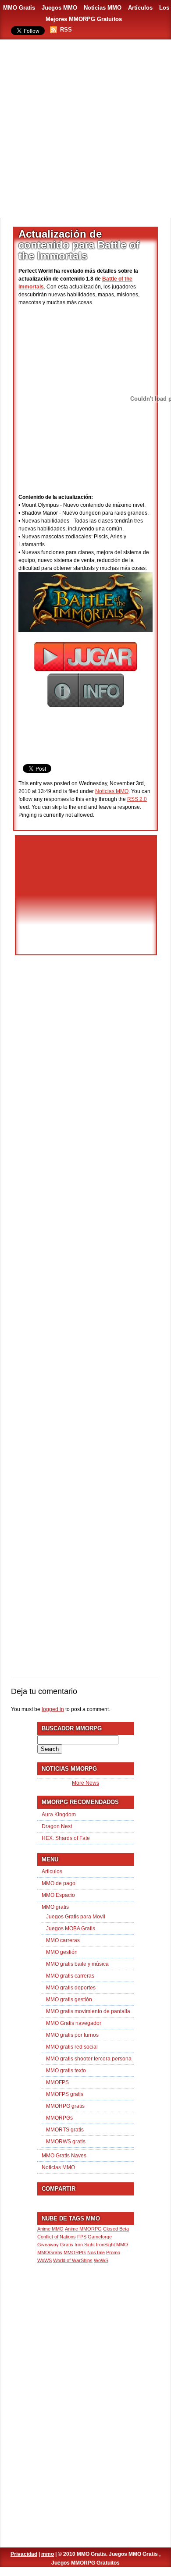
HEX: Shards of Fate (66, 1838)
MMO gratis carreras (70, 1976)
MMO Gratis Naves (64, 2156)
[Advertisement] (85, 129)
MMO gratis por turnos (72, 2035)
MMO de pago (59, 1883)
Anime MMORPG (83, 2229)
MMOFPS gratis (65, 2094)
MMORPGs (59, 2118)
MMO (122, 2245)
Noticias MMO (103, 8)
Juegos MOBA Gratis (71, 1928)
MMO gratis (55, 1907)
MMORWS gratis (66, 2142)
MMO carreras (63, 1940)
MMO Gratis (19, 8)
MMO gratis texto (66, 2071)
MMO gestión (62, 1952)
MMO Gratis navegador (74, 2023)
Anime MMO (50, 2229)
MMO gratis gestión (69, 2000)
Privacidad (24, 2554)
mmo (48, 2554)
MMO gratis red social (72, 2047)
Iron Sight (85, 2245)
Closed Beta (116, 2229)
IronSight (105, 2245)
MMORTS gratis (65, 2130)
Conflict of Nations (57, 2237)
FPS (82, 2237)
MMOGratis (50, 2252)
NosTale (96, 2252)
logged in (53, 1709)
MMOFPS (57, 2082)
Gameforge (100, 2237)
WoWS (101, 2260)
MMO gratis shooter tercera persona (89, 2059)
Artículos (140, 8)
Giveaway (48, 2245)
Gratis (67, 2245)
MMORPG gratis (65, 2106)
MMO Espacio (58, 1895)
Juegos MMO (59, 8)
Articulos (52, 1872)
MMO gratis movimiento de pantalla (88, 2011)
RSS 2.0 (137, 799)
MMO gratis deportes (71, 1988)
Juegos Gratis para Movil (76, 1917)
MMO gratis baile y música (77, 1964)
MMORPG (75, 2252)
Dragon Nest (57, 1826)
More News (85, 1783)
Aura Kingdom (59, 1815)
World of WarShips (73, 2260)
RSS (66, 30)
